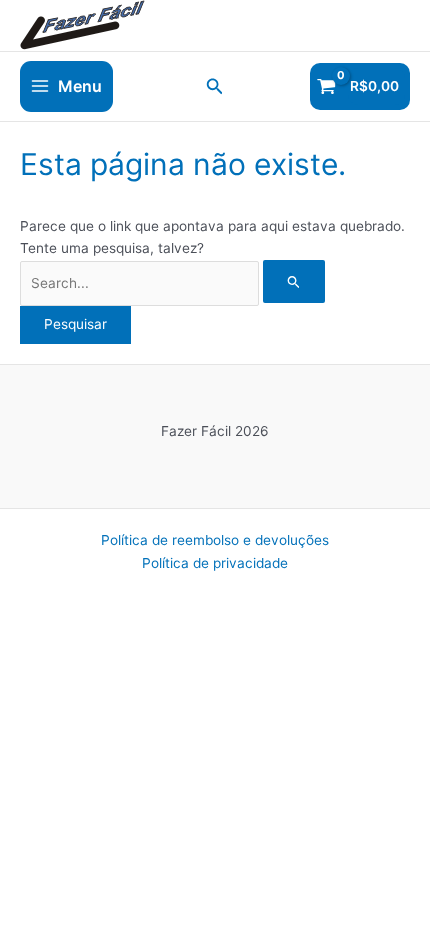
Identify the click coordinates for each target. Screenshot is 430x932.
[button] (215, 86)
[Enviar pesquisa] (294, 281)
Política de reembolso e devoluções (215, 540)
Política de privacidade (215, 563)
